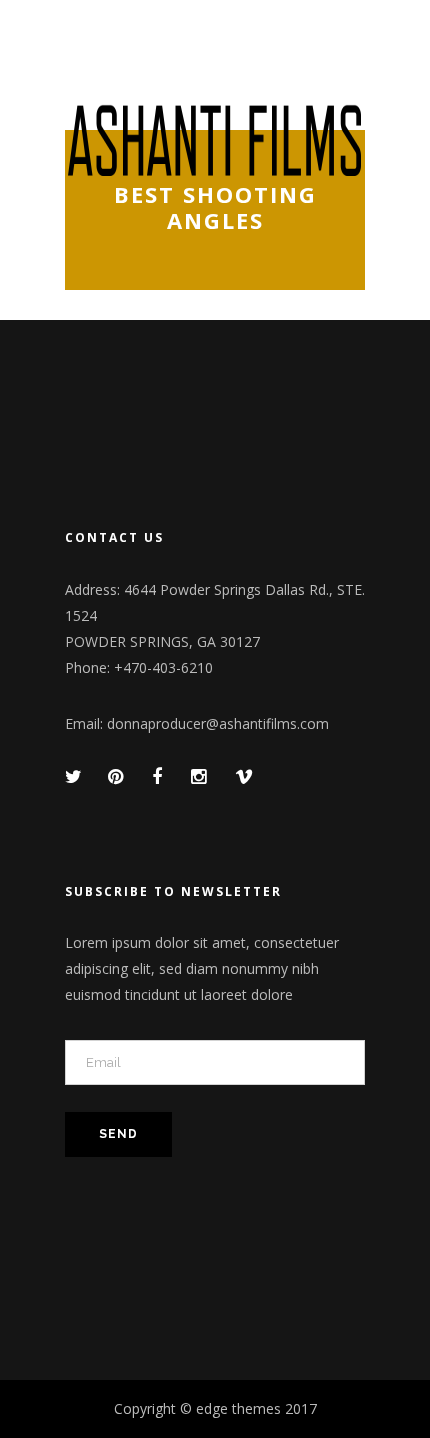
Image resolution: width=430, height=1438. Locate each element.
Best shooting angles (215, 207)
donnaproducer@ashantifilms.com (218, 723)
